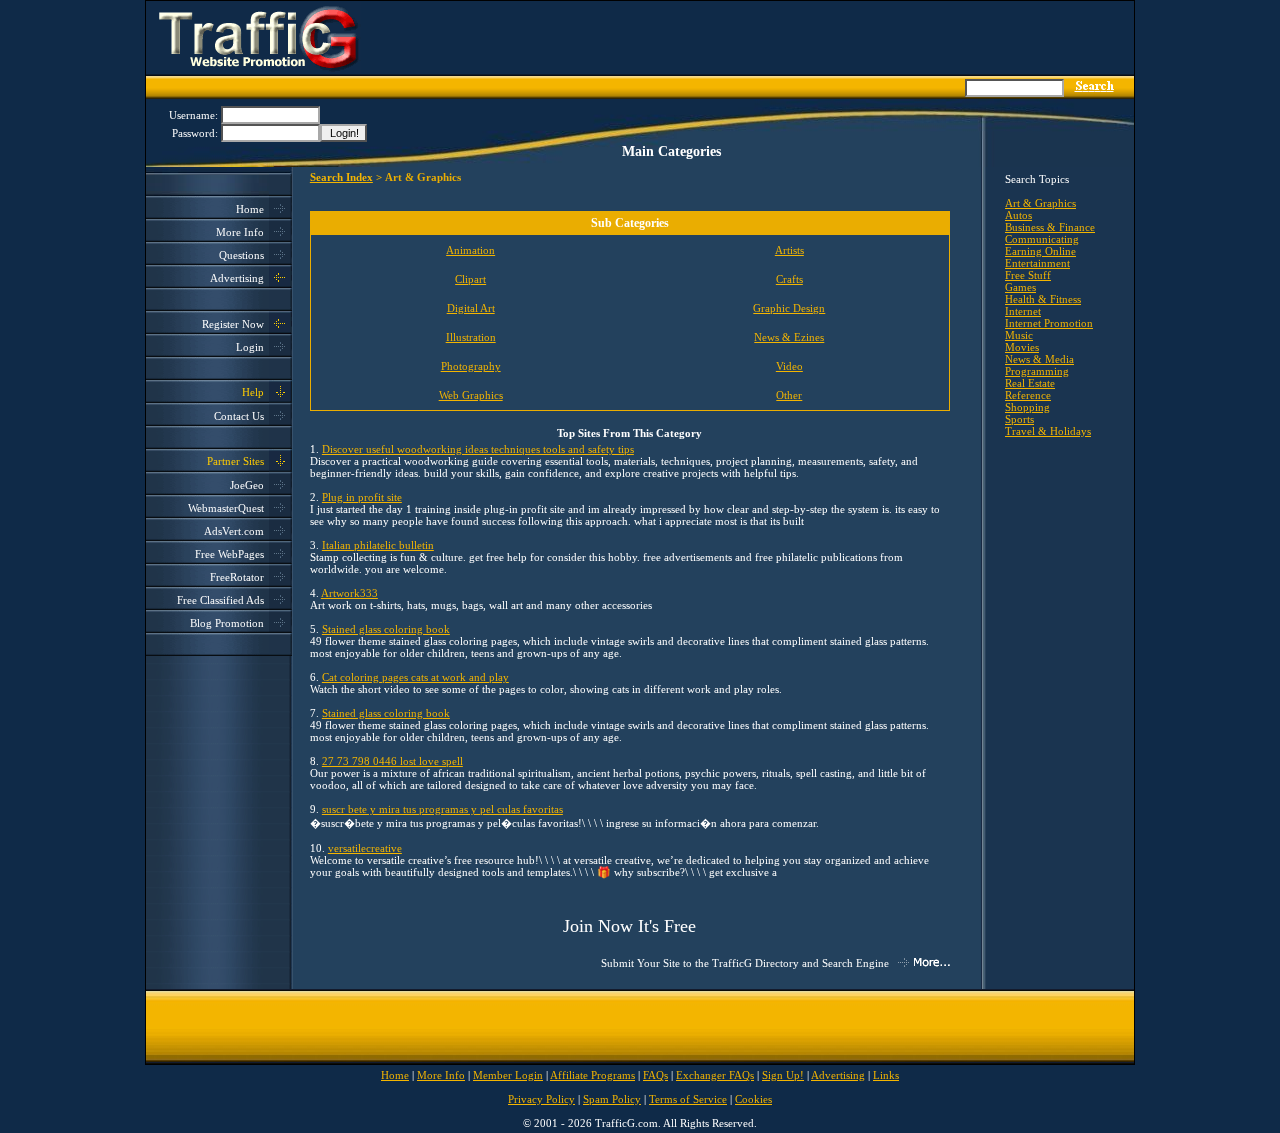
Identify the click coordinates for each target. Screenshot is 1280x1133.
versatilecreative (365, 848)
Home (250, 209)
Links (886, 1075)
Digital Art (471, 308)
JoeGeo (247, 485)
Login (250, 347)
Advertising (237, 278)
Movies (1022, 347)
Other (789, 395)
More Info (240, 232)
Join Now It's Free (629, 926)
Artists (789, 250)
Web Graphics (471, 395)
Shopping (1027, 407)
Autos (1018, 215)
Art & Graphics (1040, 203)
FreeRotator (237, 577)
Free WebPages (229, 554)
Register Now (233, 324)
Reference (1028, 395)
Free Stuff (1028, 275)
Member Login (508, 1075)
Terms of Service (688, 1099)
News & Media (1039, 359)
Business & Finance (1050, 227)
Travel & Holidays (1048, 431)
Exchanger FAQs (715, 1075)
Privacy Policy (541, 1099)
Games (1020, 287)
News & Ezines (789, 337)
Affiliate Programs (592, 1075)
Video (789, 366)
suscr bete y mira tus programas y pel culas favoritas (442, 809)
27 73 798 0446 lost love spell (392, 761)
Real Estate (1030, 383)
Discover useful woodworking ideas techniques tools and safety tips (478, 449)
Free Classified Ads (220, 600)
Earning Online (1040, 251)
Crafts (789, 279)
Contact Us (239, 416)
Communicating (1042, 239)
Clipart (470, 279)
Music (1019, 335)
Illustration (471, 337)
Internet (1023, 311)
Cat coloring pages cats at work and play (415, 677)
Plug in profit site (362, 497)
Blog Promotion (227, 623)
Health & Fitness (1043, 299)
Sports (1019, 419)
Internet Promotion (1049, 323)
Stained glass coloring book (386, 629)
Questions (241, 255)
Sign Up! (783, 1075)
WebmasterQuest (226, 508)
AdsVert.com (234, 531)
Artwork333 (349, 593)
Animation (470, 250)
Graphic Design (789, 308)
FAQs (655, 1075)
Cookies (753, 1099)
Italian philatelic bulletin (378, 545)
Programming (1037, 371)
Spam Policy (612, 1099)
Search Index (341, 177)
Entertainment (1037, 263)
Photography (471, 366)
